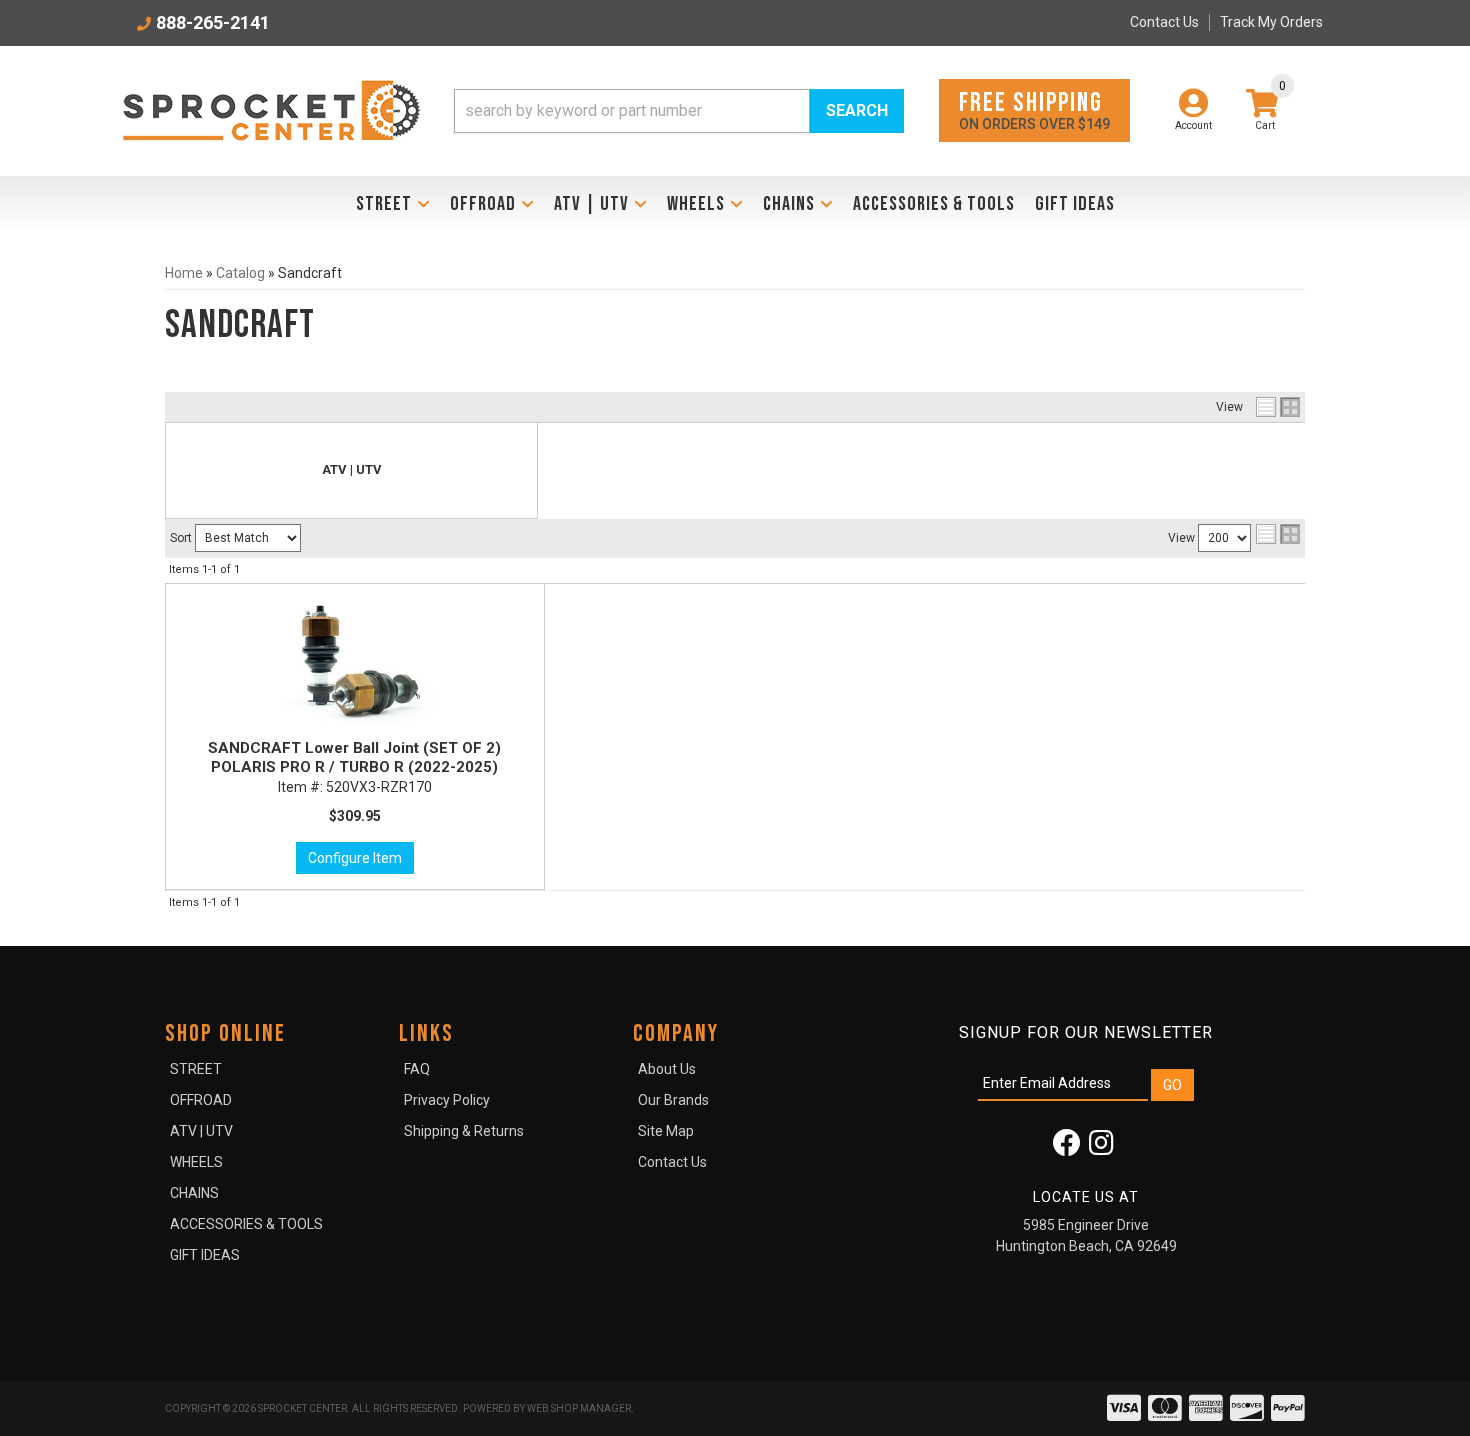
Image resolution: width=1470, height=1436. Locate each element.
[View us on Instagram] (1101, 1148)
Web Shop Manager (579, 1408)
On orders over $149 (1034, 109)
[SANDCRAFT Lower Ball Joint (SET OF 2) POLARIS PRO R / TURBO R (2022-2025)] (355, 664)
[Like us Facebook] (1067, 1148)
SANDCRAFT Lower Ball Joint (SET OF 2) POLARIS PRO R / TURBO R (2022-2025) (354, 758)
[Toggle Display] (1278, 407)
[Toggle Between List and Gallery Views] (1278, 534)
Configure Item (355, 858)
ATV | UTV (352, 469)
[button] (679, 111)
